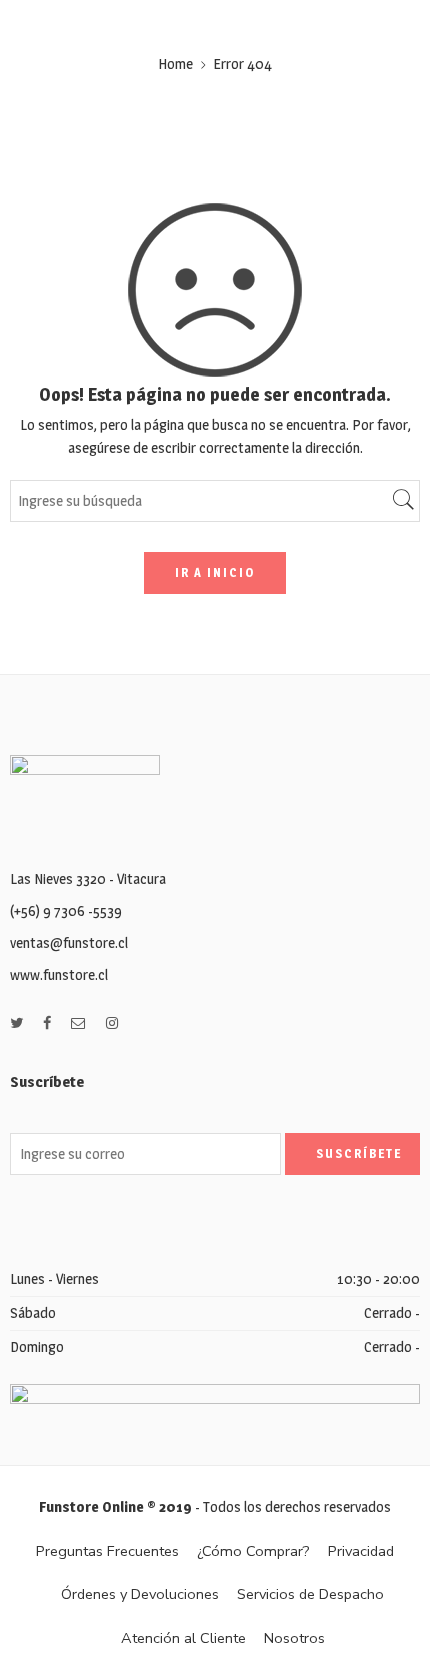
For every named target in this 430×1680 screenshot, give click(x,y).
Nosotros (294, 1638)
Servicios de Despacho (310, 1594)
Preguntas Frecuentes (107, 1551)
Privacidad (361, 1551)
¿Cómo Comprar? (253, 1551)
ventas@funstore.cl (69, 943)
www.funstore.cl (59, 975)
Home (175, 64)
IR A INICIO (215, 572)
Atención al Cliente (183, 1638)
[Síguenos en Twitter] (16, 1023)
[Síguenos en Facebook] (47, 1023)
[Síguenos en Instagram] (112, 1023)
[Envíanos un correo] (78, 1023)
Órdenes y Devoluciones (140, 1594)
